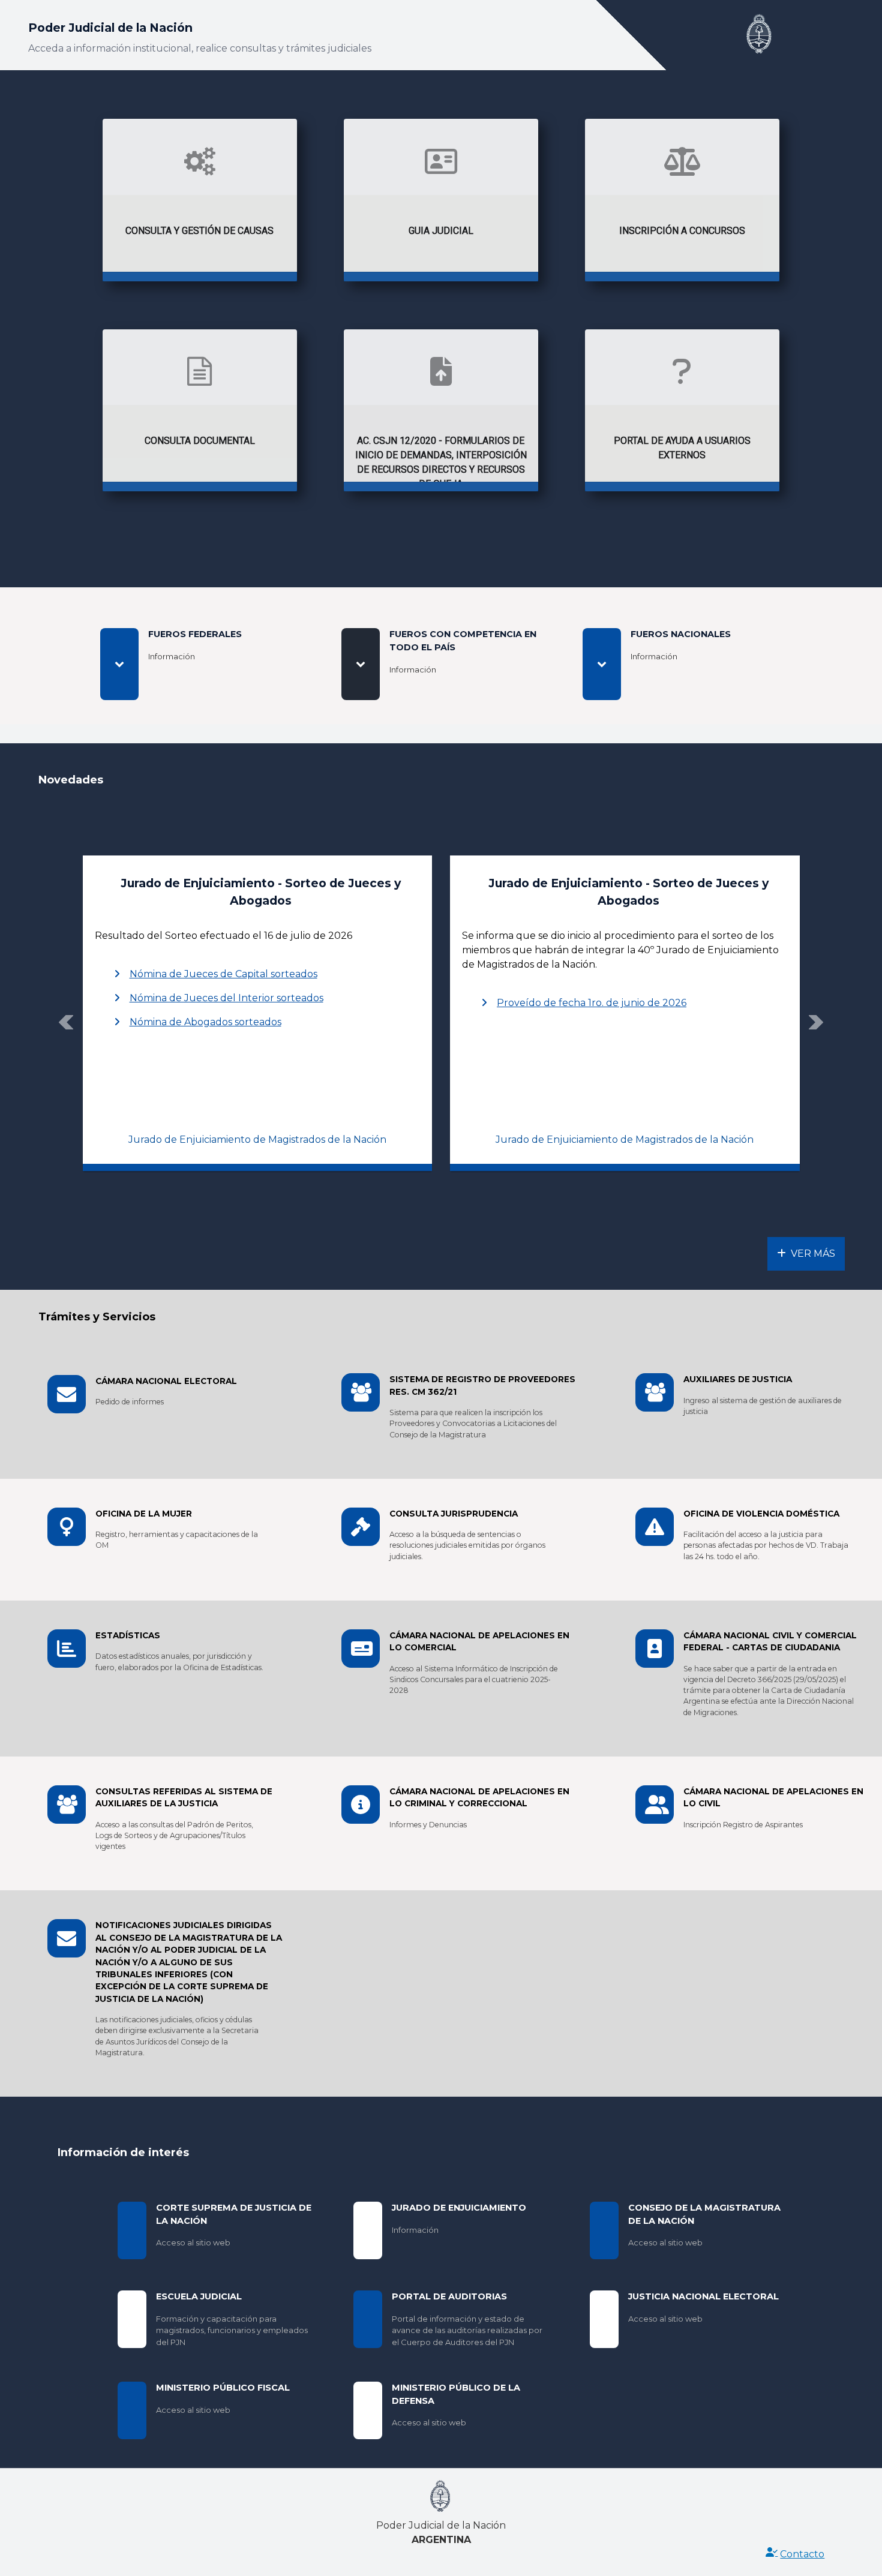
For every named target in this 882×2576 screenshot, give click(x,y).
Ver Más (813, 1254)
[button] (66, 1022)
